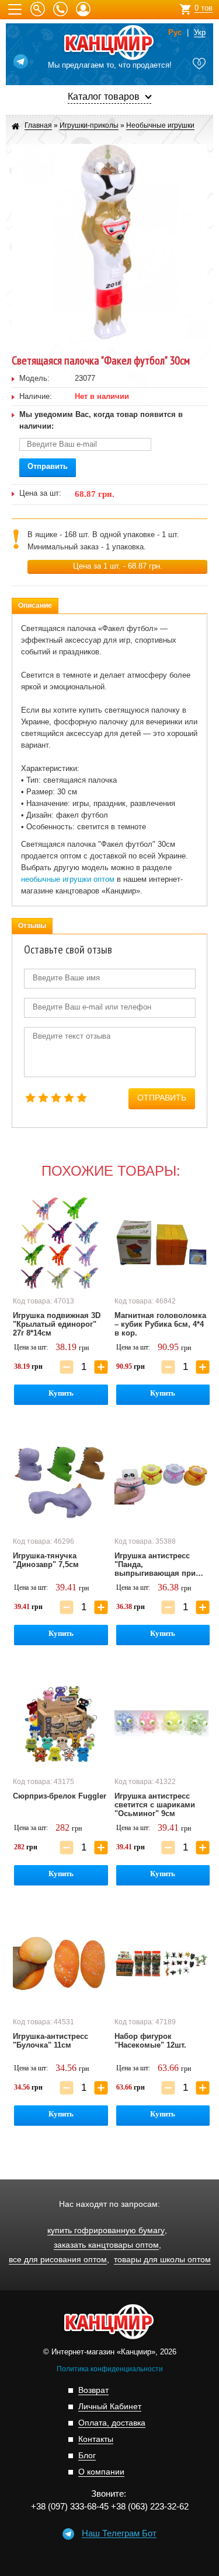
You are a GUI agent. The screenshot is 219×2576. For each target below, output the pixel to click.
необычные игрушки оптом (68, 879)
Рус (175, 33)
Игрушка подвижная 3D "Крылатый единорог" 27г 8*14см (57, 1324)
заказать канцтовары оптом (106, 2245)
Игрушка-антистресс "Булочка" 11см (51, 2041)
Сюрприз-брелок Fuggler (60, 1796)
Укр (200, 33)
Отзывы (32, 926)
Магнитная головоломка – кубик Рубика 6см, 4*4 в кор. (160, 1324)
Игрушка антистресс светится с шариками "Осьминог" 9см (155, 1805)
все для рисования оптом (58, 2260)
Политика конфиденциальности (110, 2369)
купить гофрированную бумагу (106, 2230)
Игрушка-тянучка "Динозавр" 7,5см (46, 1560)
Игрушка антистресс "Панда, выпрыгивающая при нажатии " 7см (155, 1565)
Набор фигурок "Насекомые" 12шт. (150, 2041)
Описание (35, 605)
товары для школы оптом (162, 2260)
